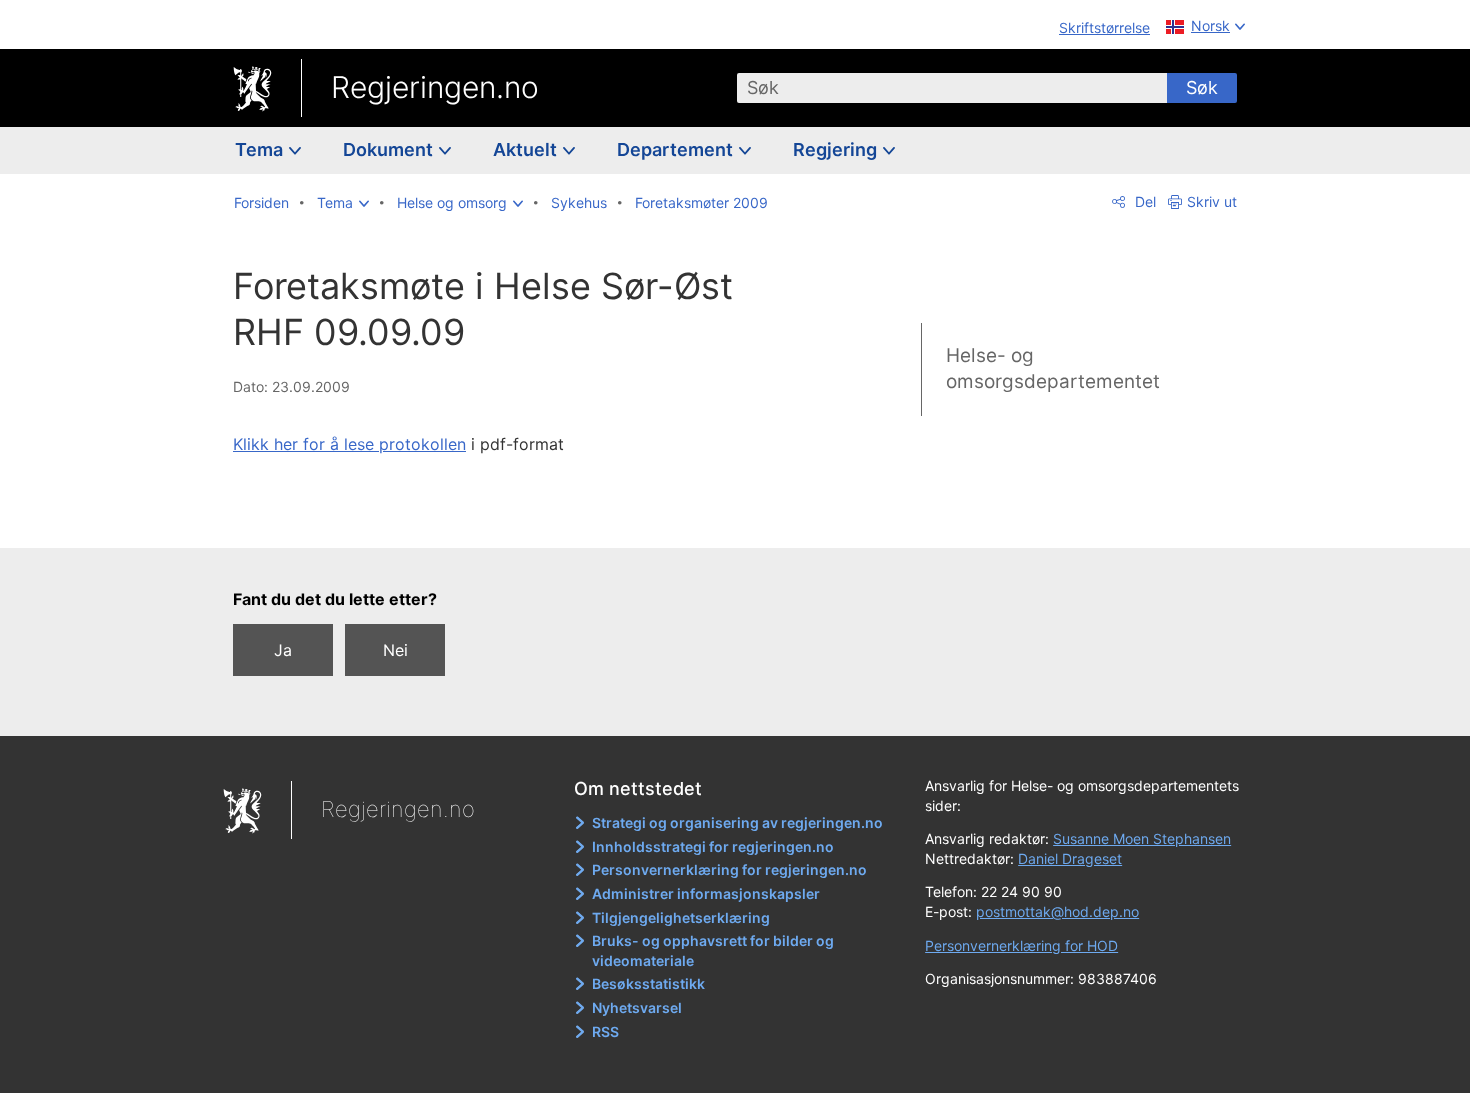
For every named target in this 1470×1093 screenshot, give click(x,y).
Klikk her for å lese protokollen (349, 444)
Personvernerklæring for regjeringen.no (729, 869)
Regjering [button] (837, 149)
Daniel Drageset (1070, 858)
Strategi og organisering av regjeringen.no (737, 822)
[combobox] (952, 88)
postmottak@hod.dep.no (1057, 911)
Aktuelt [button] (527, 149)
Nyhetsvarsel (637, 1007)
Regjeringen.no (435, 87)
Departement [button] (677, 149)
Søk (1202, 87)
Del (1143, 201)
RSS (605, 1031)
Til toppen (523, 519)
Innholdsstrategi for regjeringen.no (713, 846)
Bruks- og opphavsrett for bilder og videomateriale (713, 950)
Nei (395, 650)
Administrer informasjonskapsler (706, 893)
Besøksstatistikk (648, 983)
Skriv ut (1212, 201)
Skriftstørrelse (1104, 27)
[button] (343, 203)
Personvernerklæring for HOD (1021, 945)
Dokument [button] (390, 149)
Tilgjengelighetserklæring (681, 917)
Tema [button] (261, 149)
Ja (283, 650)
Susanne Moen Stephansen (1142, 838)
